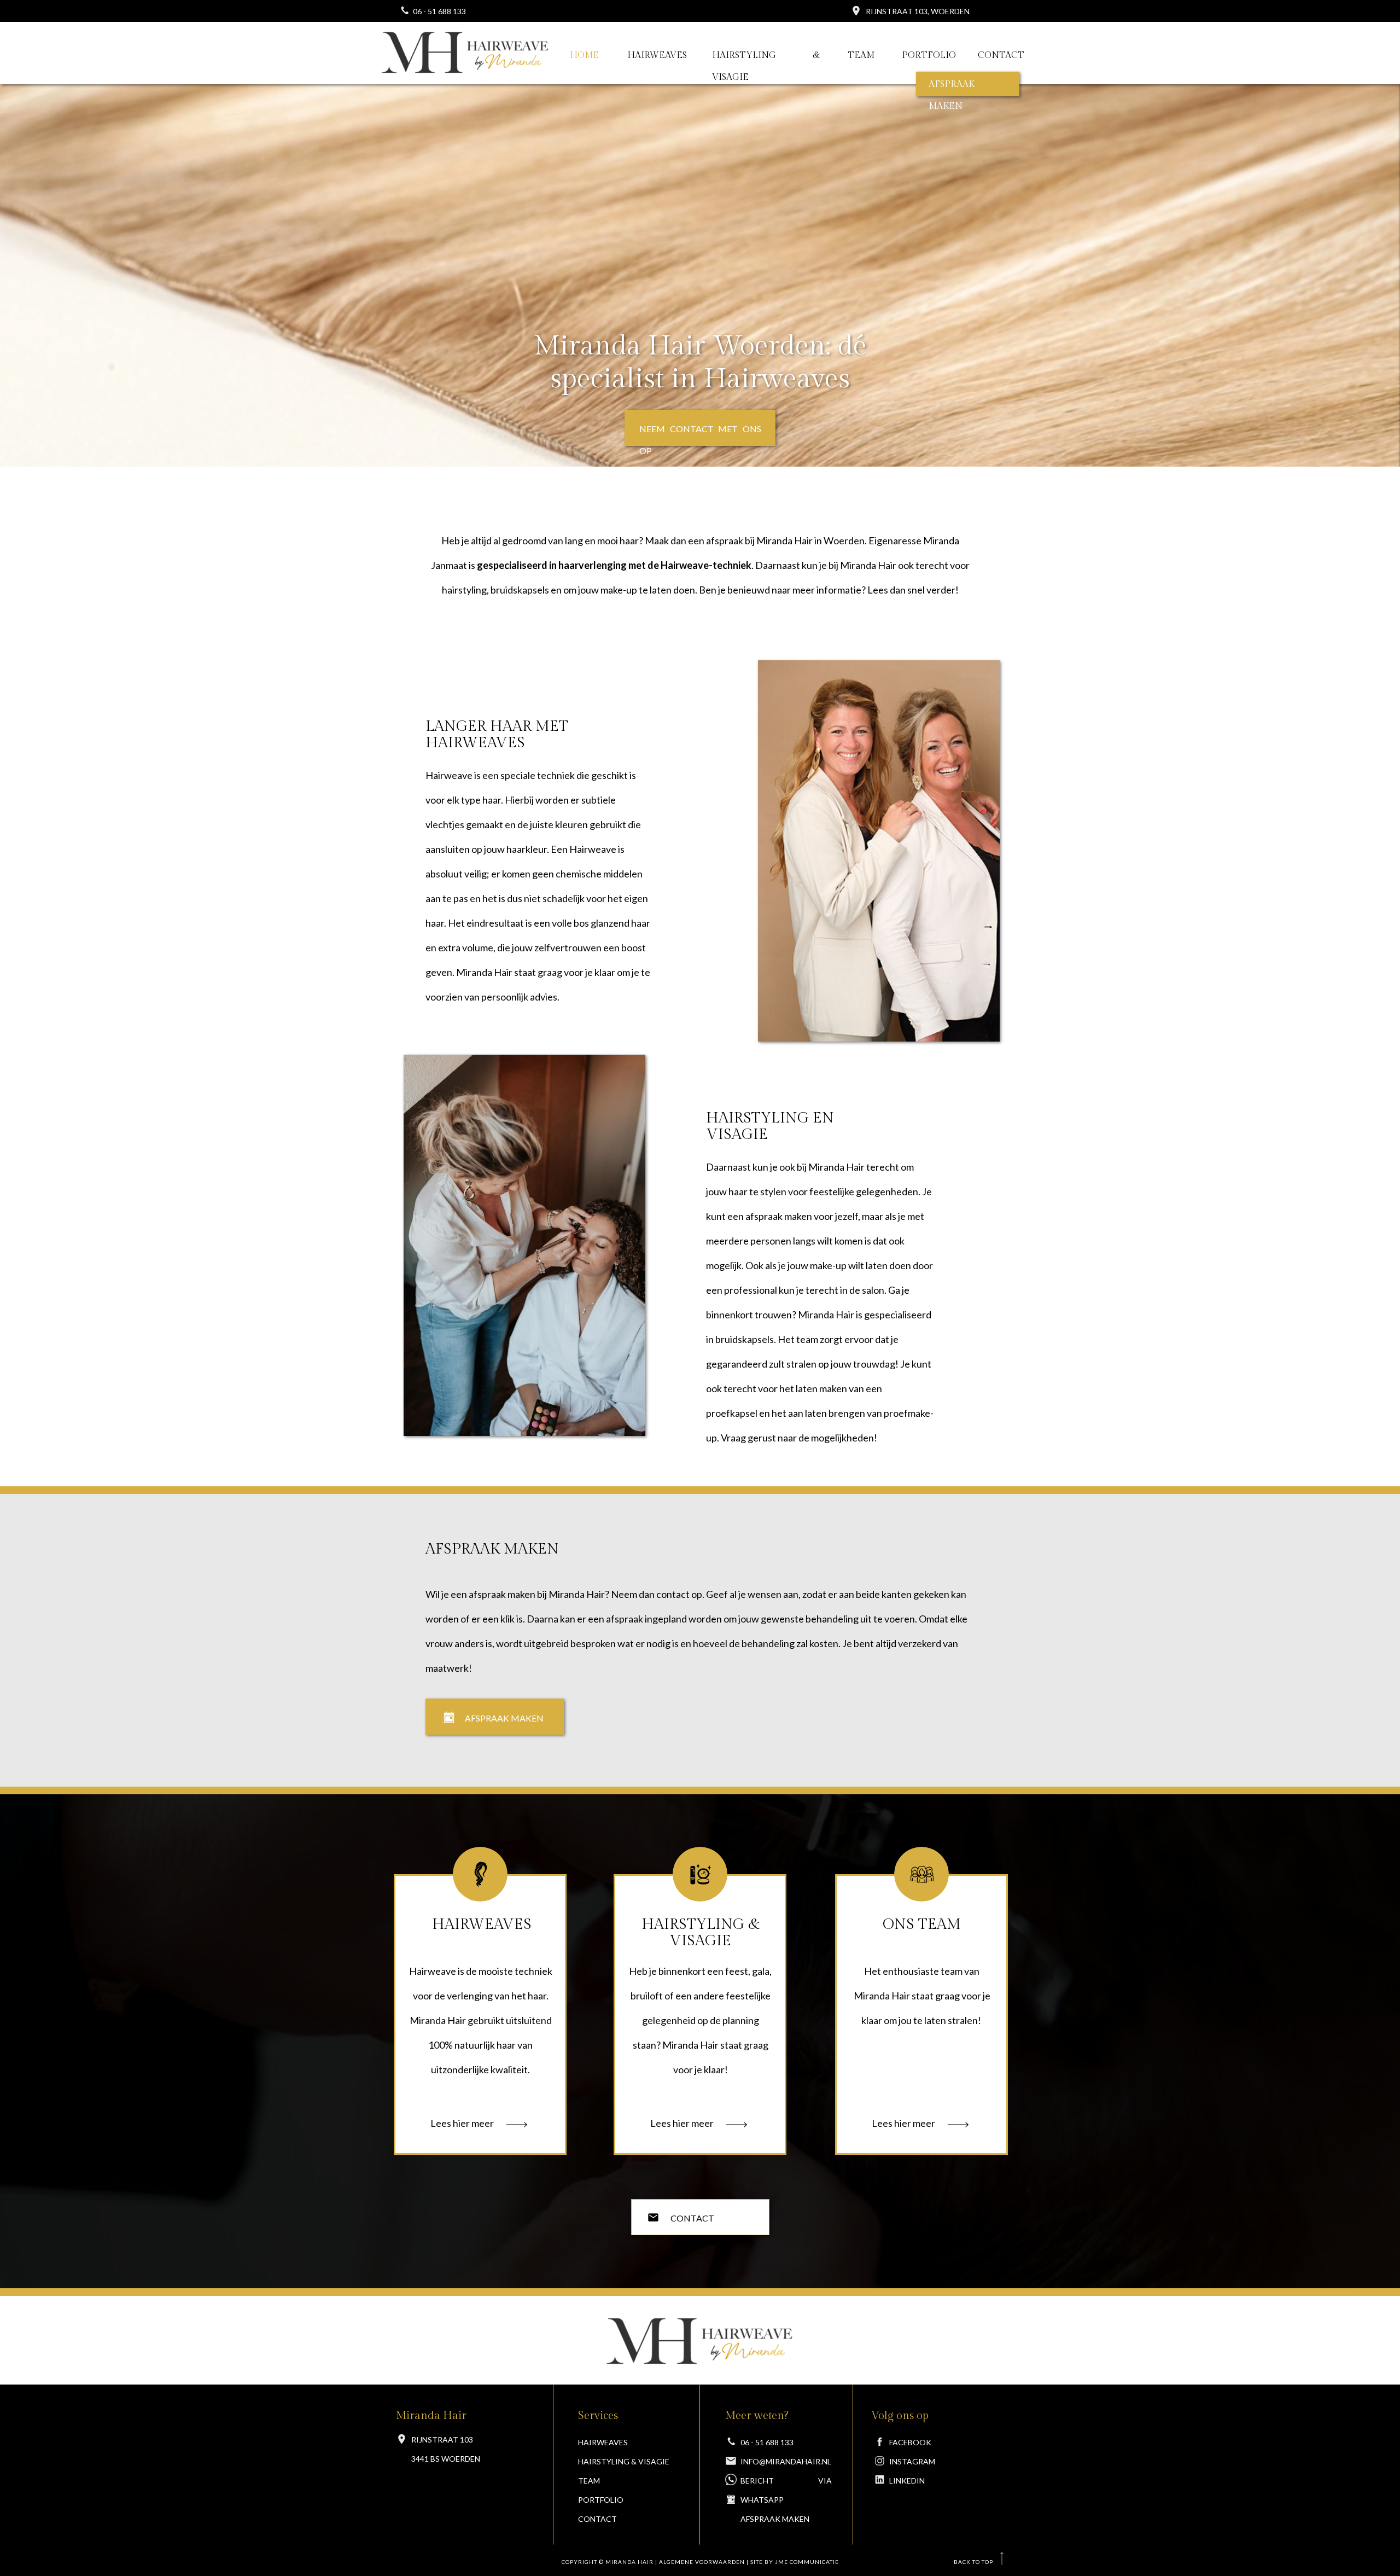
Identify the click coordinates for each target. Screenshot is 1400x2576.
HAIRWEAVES (603, 2442)
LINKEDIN (907, 2481)
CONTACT (597, 2519)
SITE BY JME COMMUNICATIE (795, 2562)
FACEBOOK (910, 2442)
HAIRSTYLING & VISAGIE (624, 2461)
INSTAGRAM (912, 2461)
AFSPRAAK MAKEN (775, 2519)
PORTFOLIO (601, 2500)
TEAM (589, 2481)
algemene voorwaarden (702, 2562)
